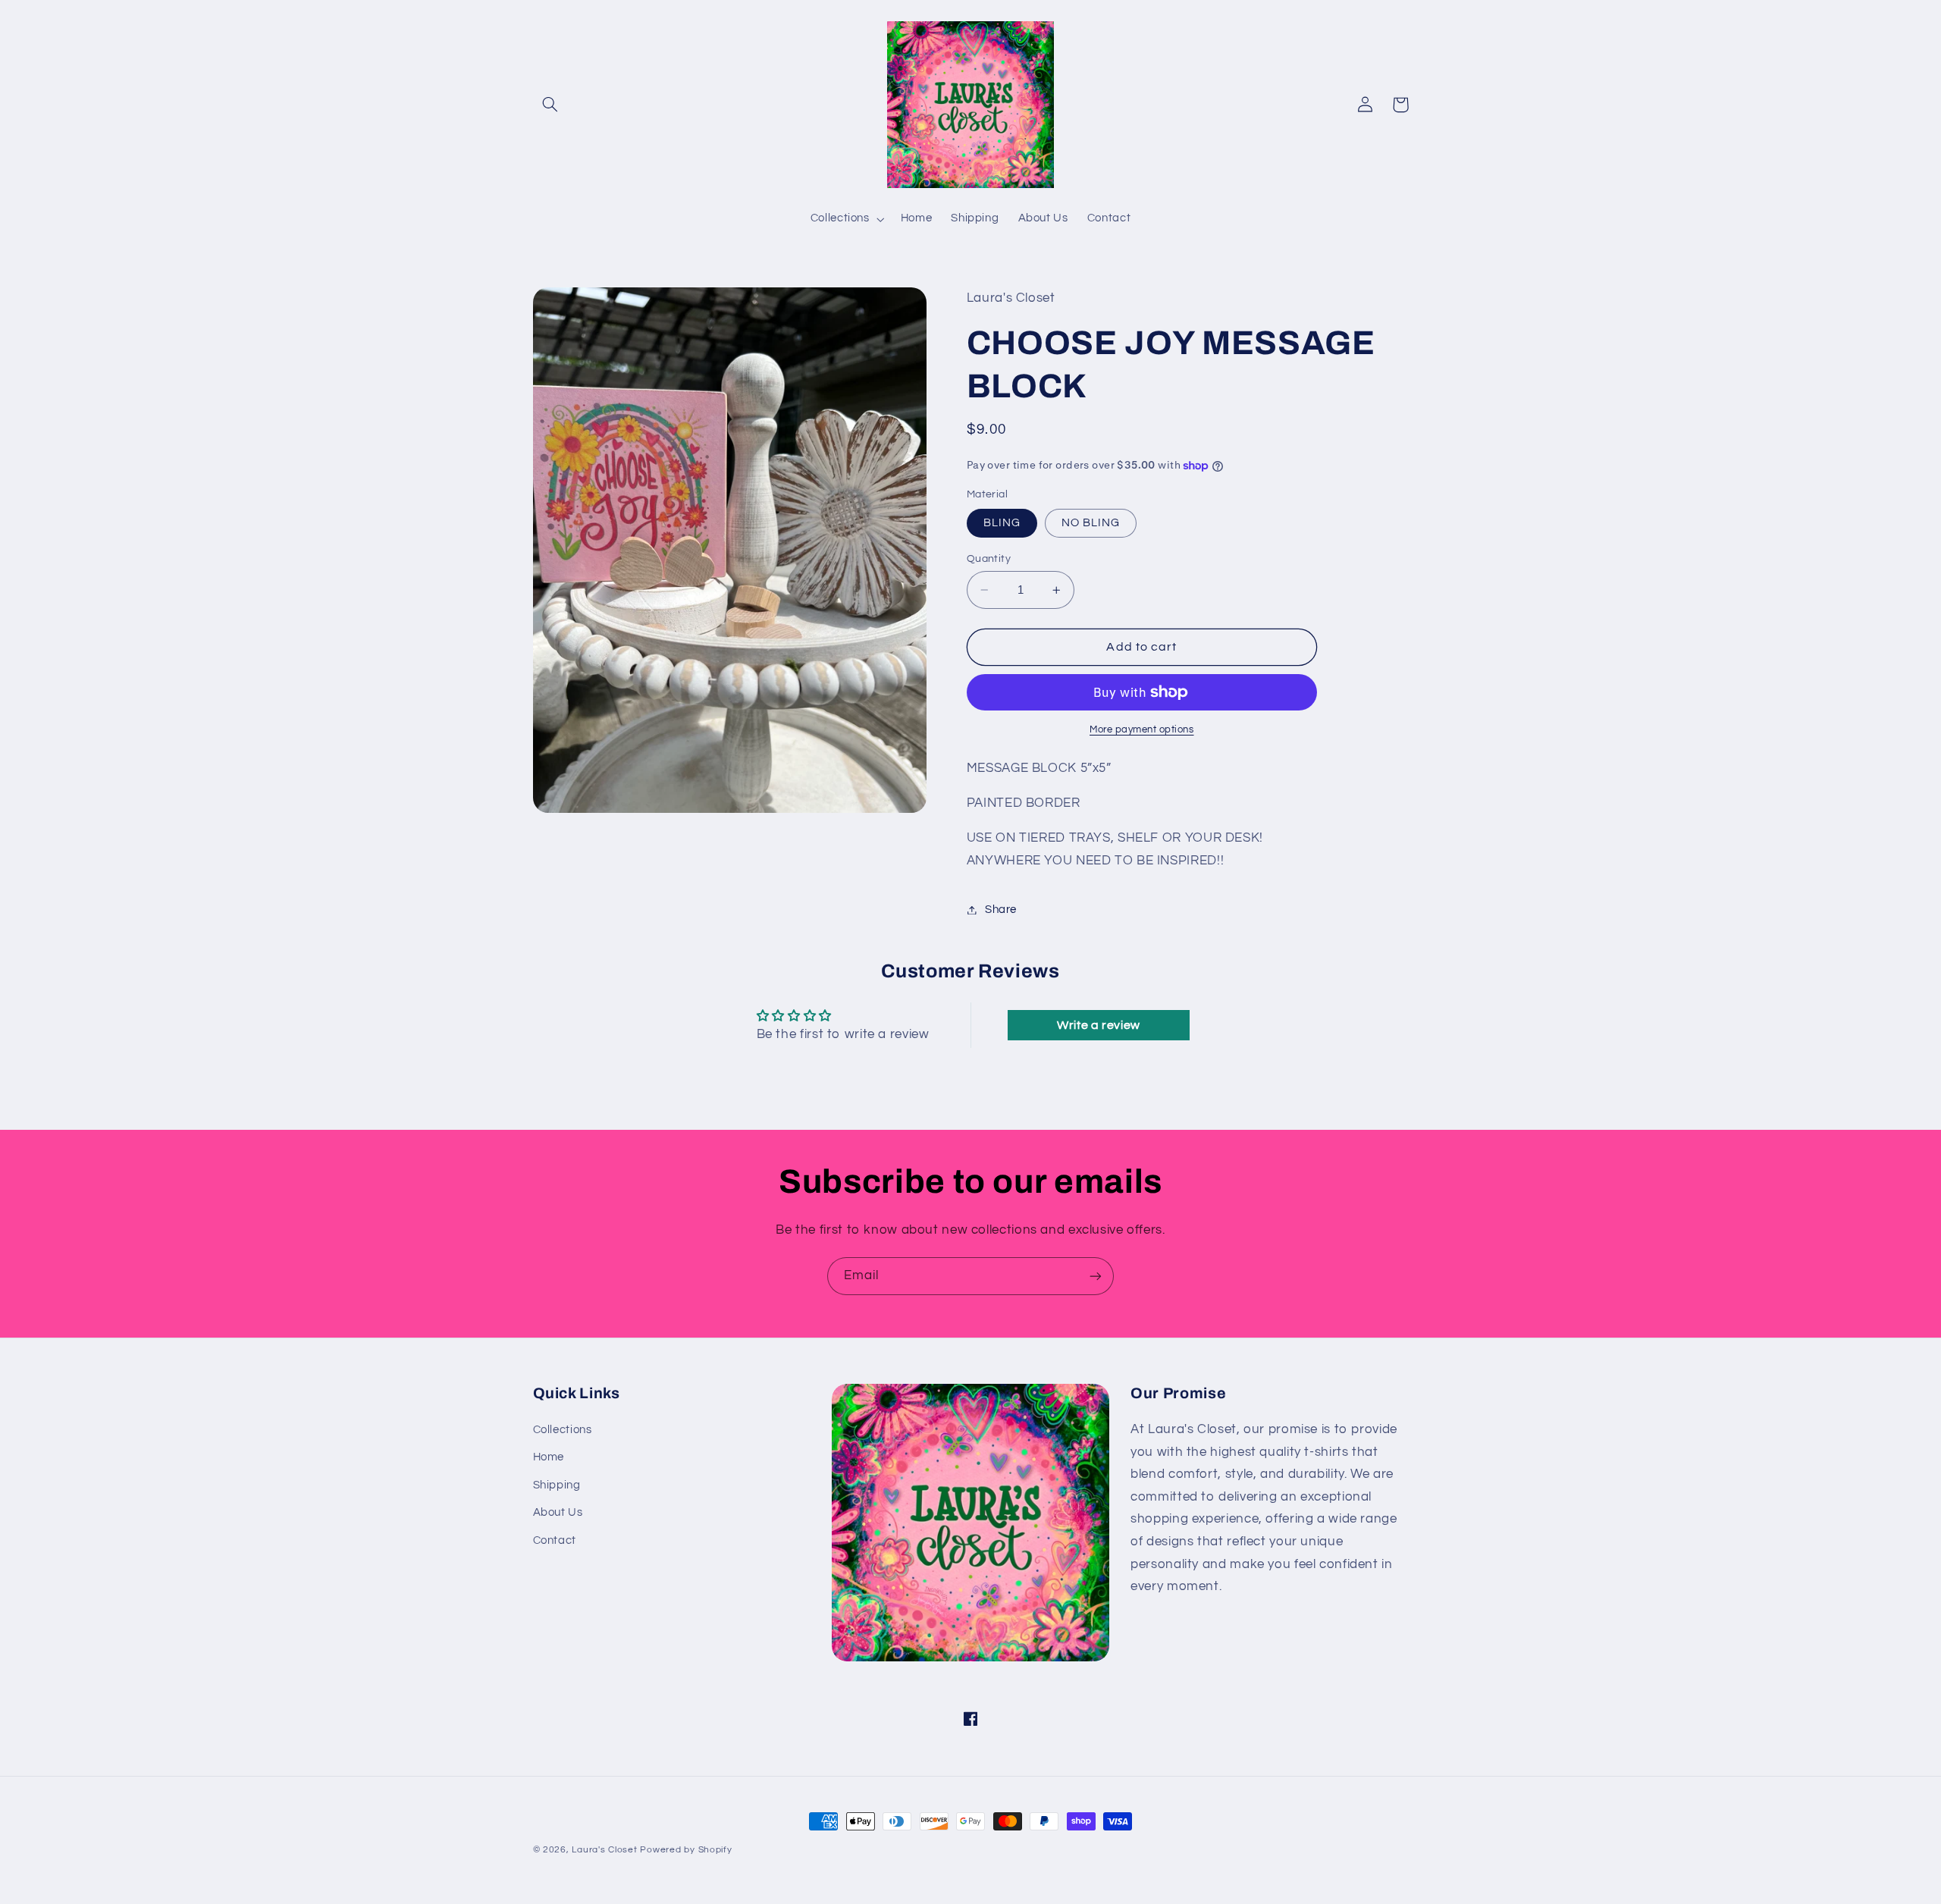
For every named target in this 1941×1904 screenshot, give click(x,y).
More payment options (1142, 730)
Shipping (557, 1485)
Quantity (989, 559)
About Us (558, 1512)
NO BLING (1091, 523)
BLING (1002, 523)
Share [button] (1001, 910)
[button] (550, 105)
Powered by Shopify (686, 1850)
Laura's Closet (606, 1850)
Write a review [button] (1099, 1025)
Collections (563, 1430)
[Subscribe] (1096, 1276)
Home (549, 1457)
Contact (555, 1540)
